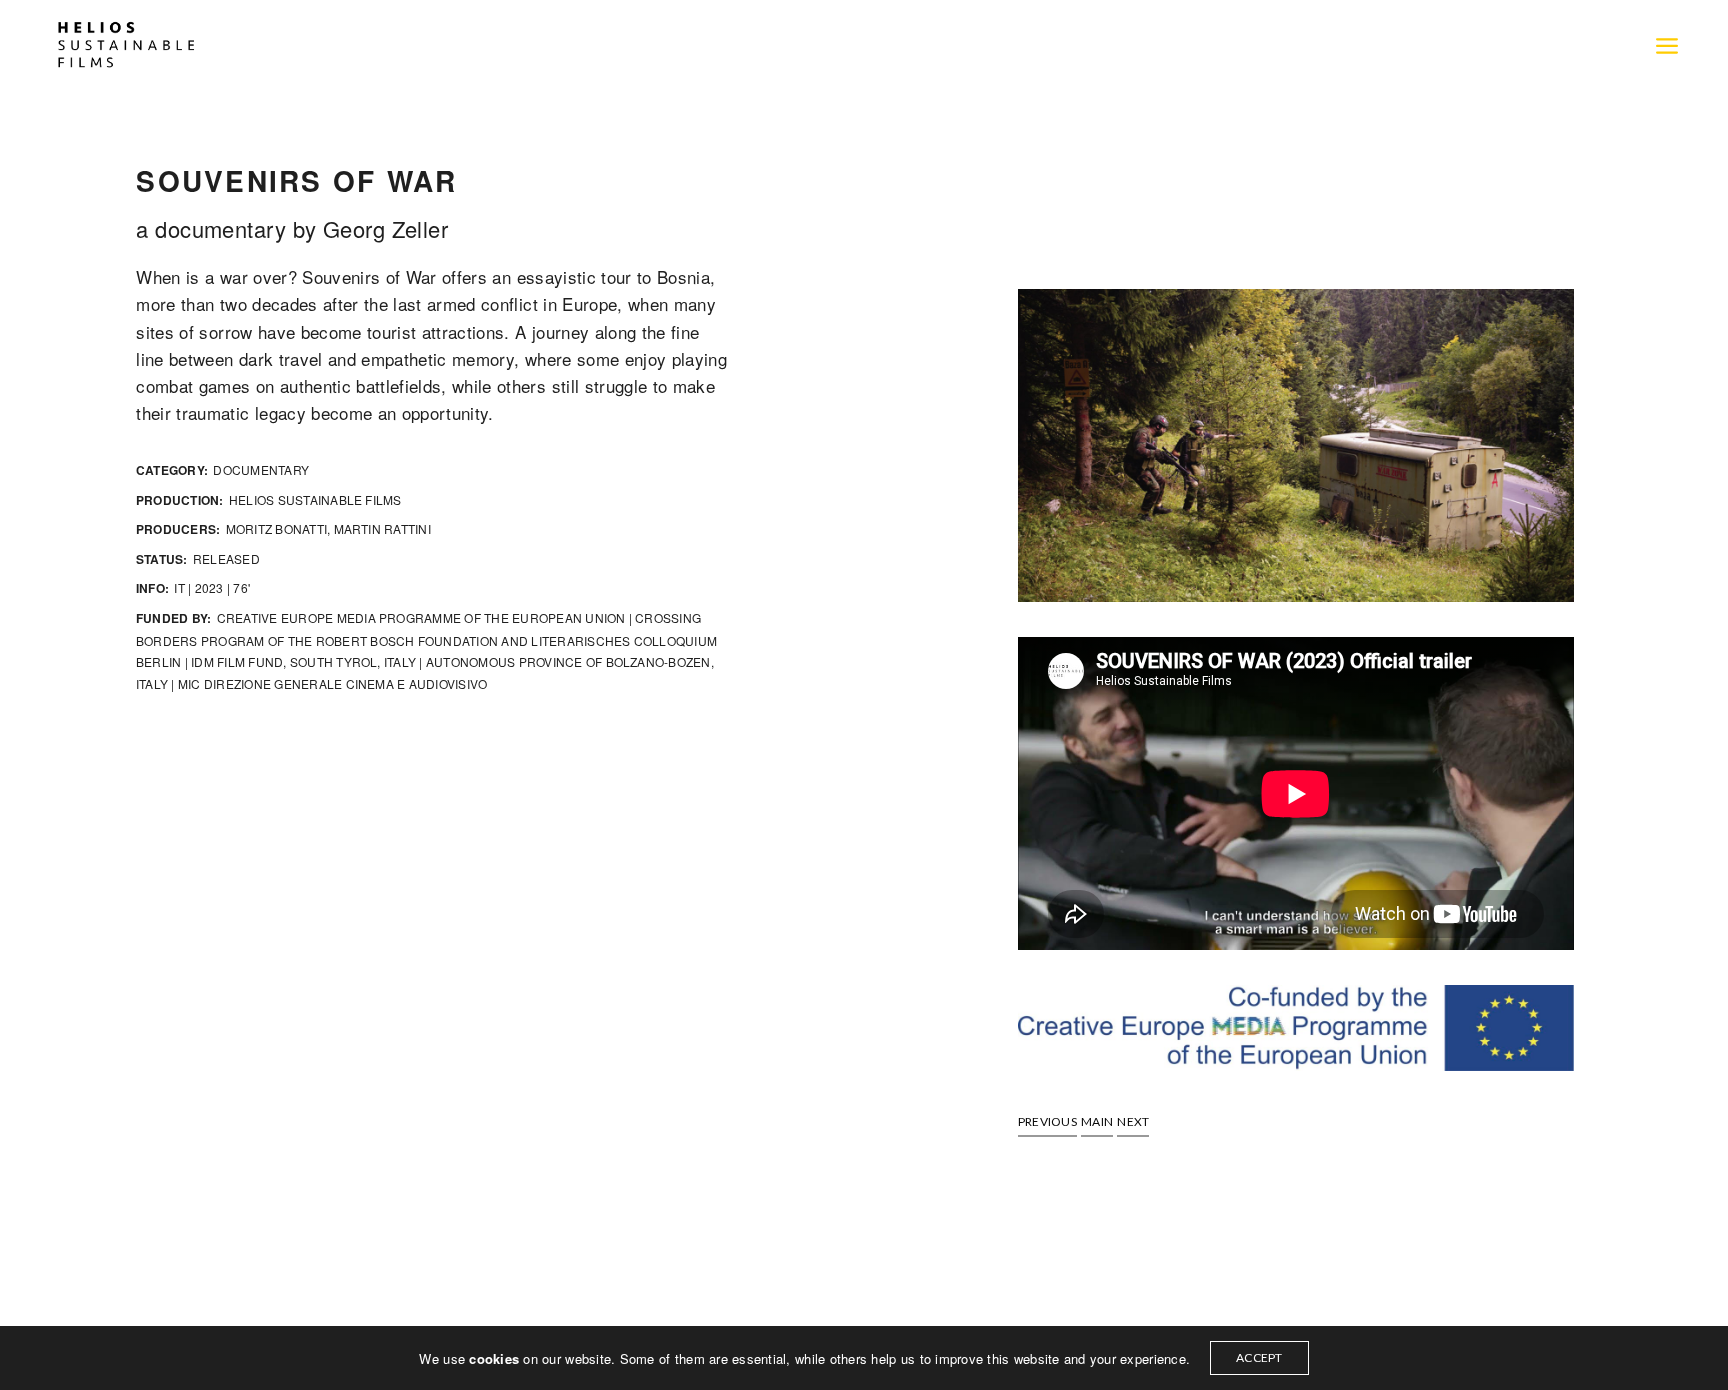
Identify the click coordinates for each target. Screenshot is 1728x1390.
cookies (496, 1358)
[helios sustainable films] (125, 45)
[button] (1047, 1122)
